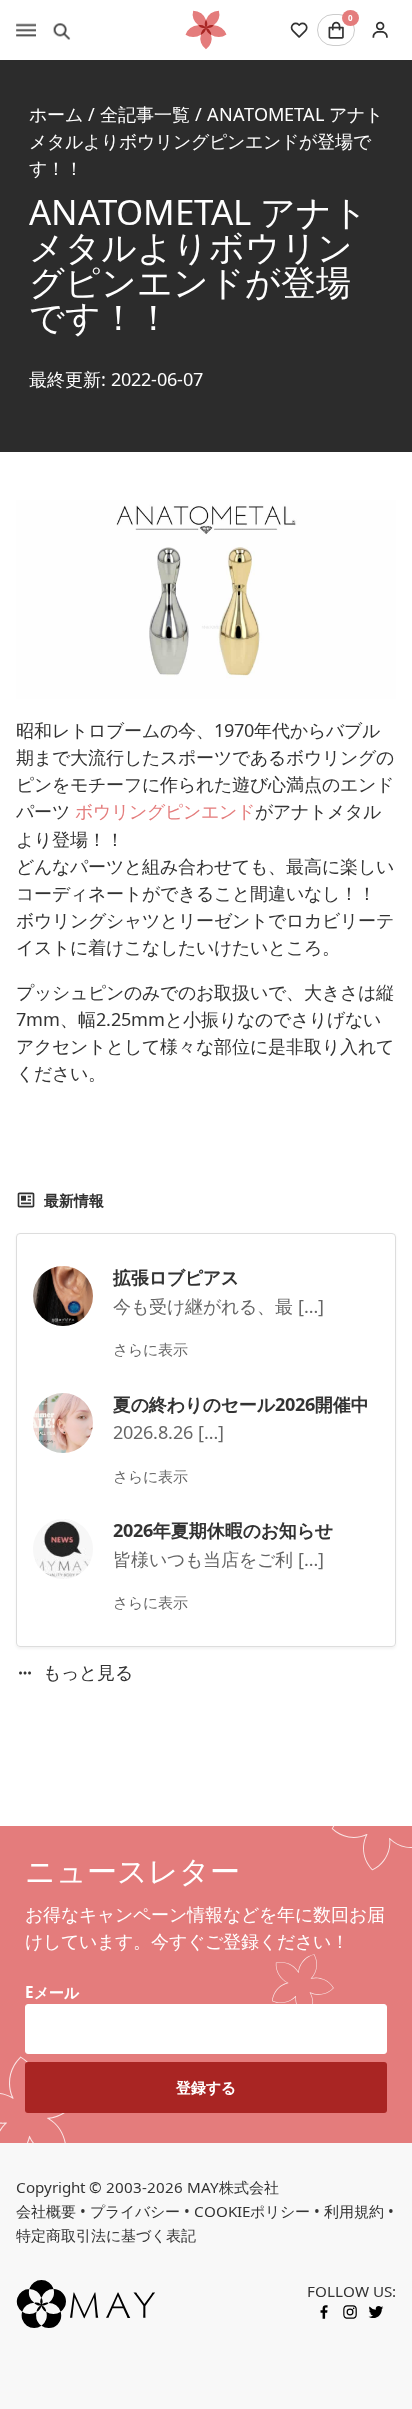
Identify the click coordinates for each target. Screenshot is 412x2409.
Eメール (52, 1992)
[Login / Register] (379, 30)
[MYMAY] (206, 30)
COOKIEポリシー (252, 2211)
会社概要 (46, 2211)
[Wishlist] (299, 30)
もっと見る (88, 1672)
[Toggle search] (62, 30)
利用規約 (354, 2211)
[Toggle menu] (26, 30)
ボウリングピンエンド (165, 811)
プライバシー (135, 2211)
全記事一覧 (145, 114)
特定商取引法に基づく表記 (106, 2235)
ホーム (56, 114)
